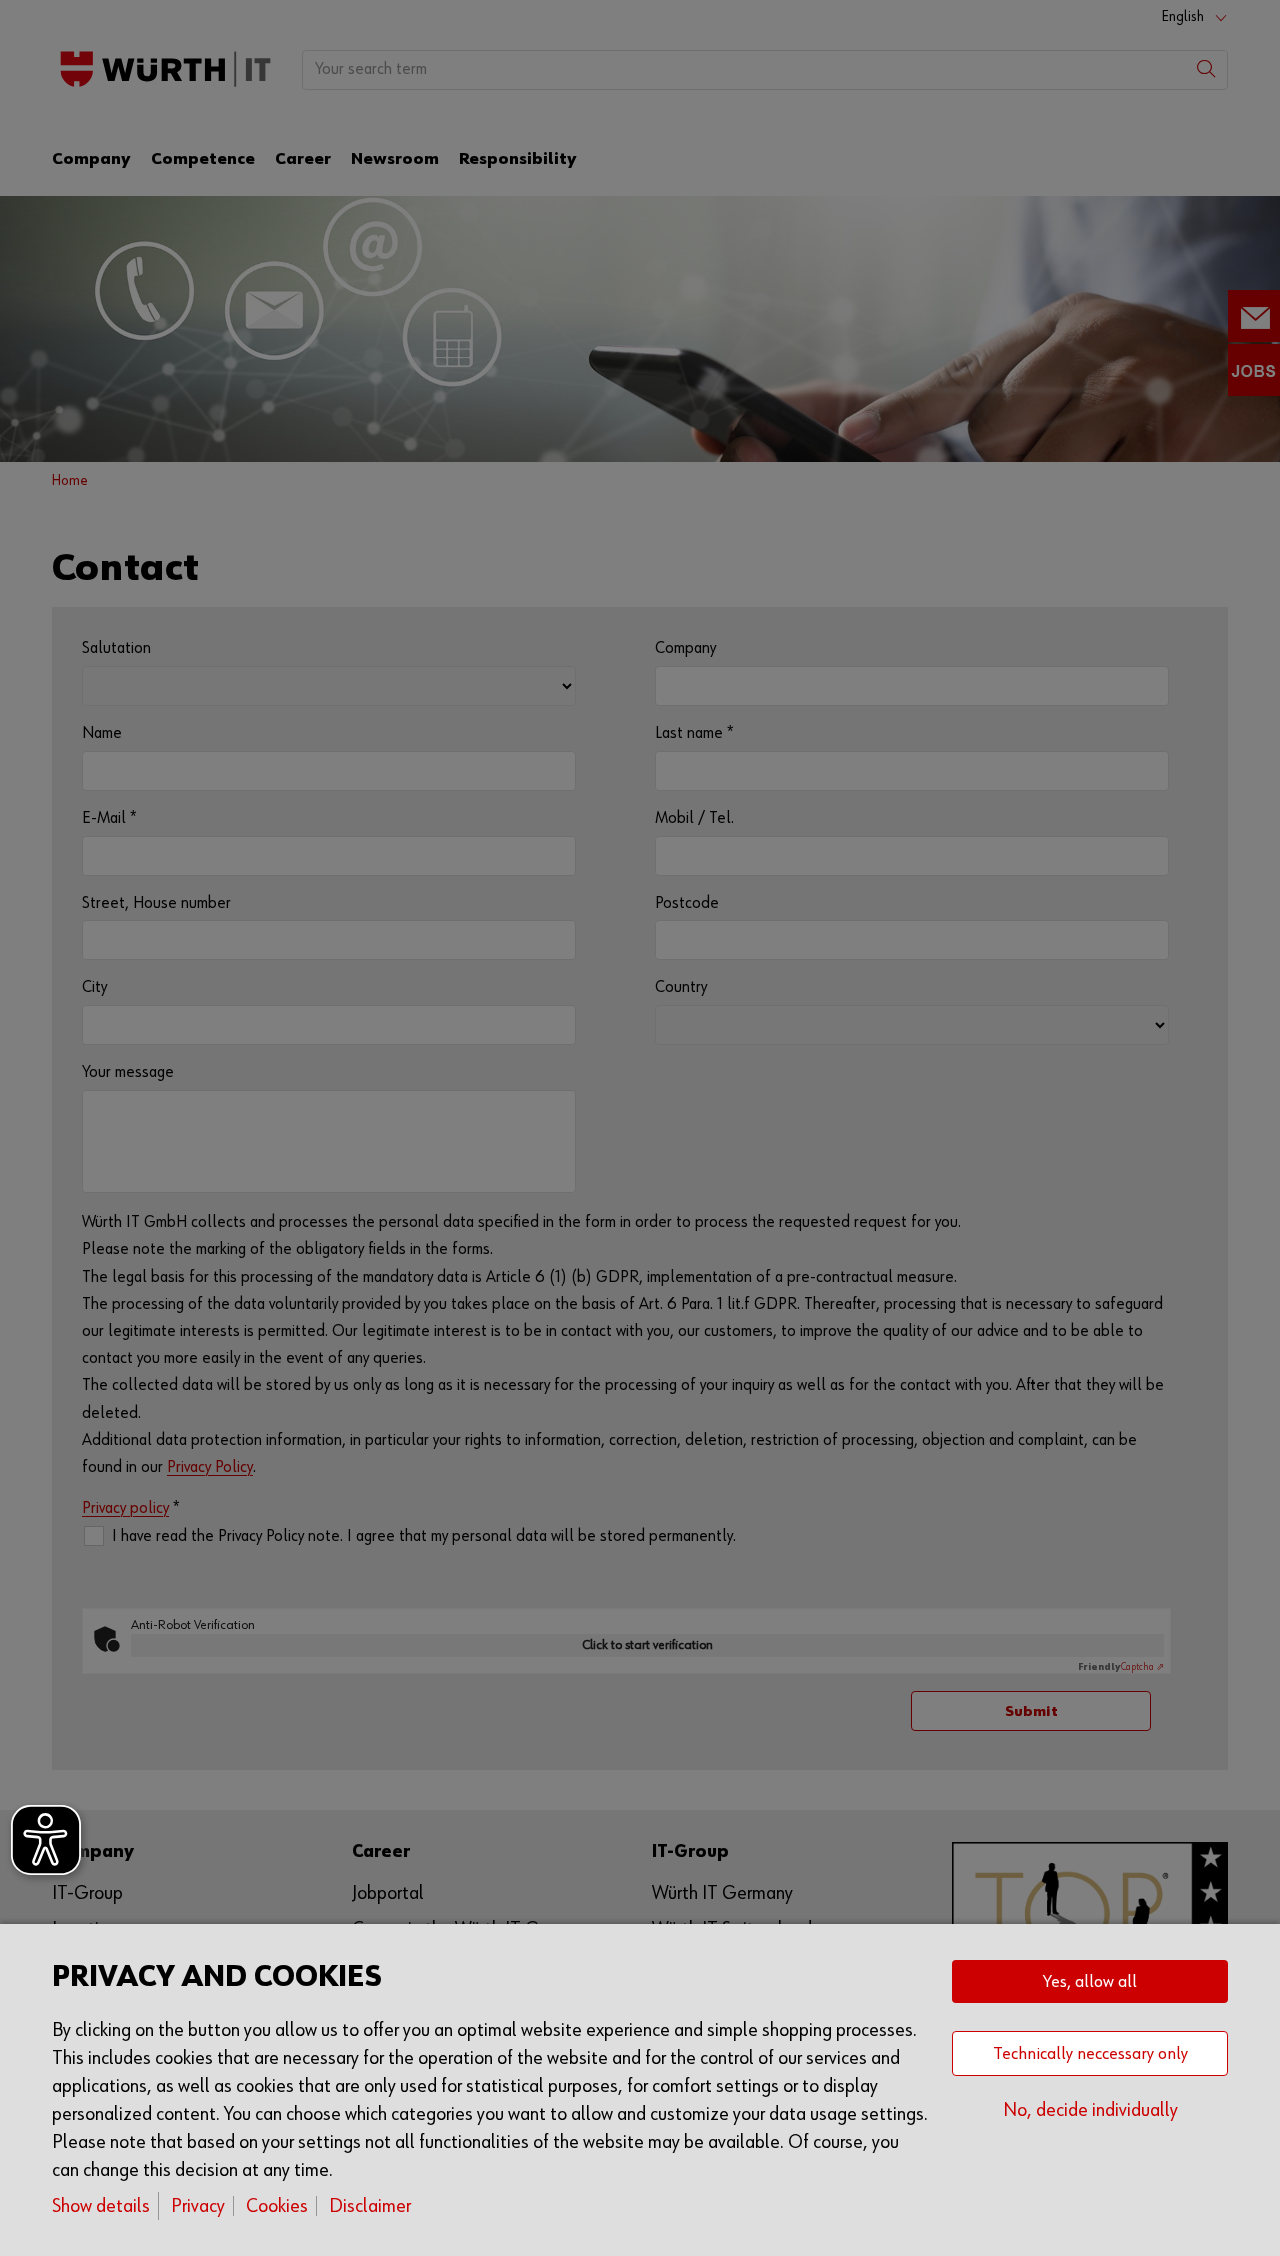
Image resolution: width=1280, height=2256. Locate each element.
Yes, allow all (1090, 1982)
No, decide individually (1090, 2110)
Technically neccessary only (1090, 2054)
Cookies (277, 2206)
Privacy (198, 2206)
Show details (101, 2206)
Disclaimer (370, 2206)
